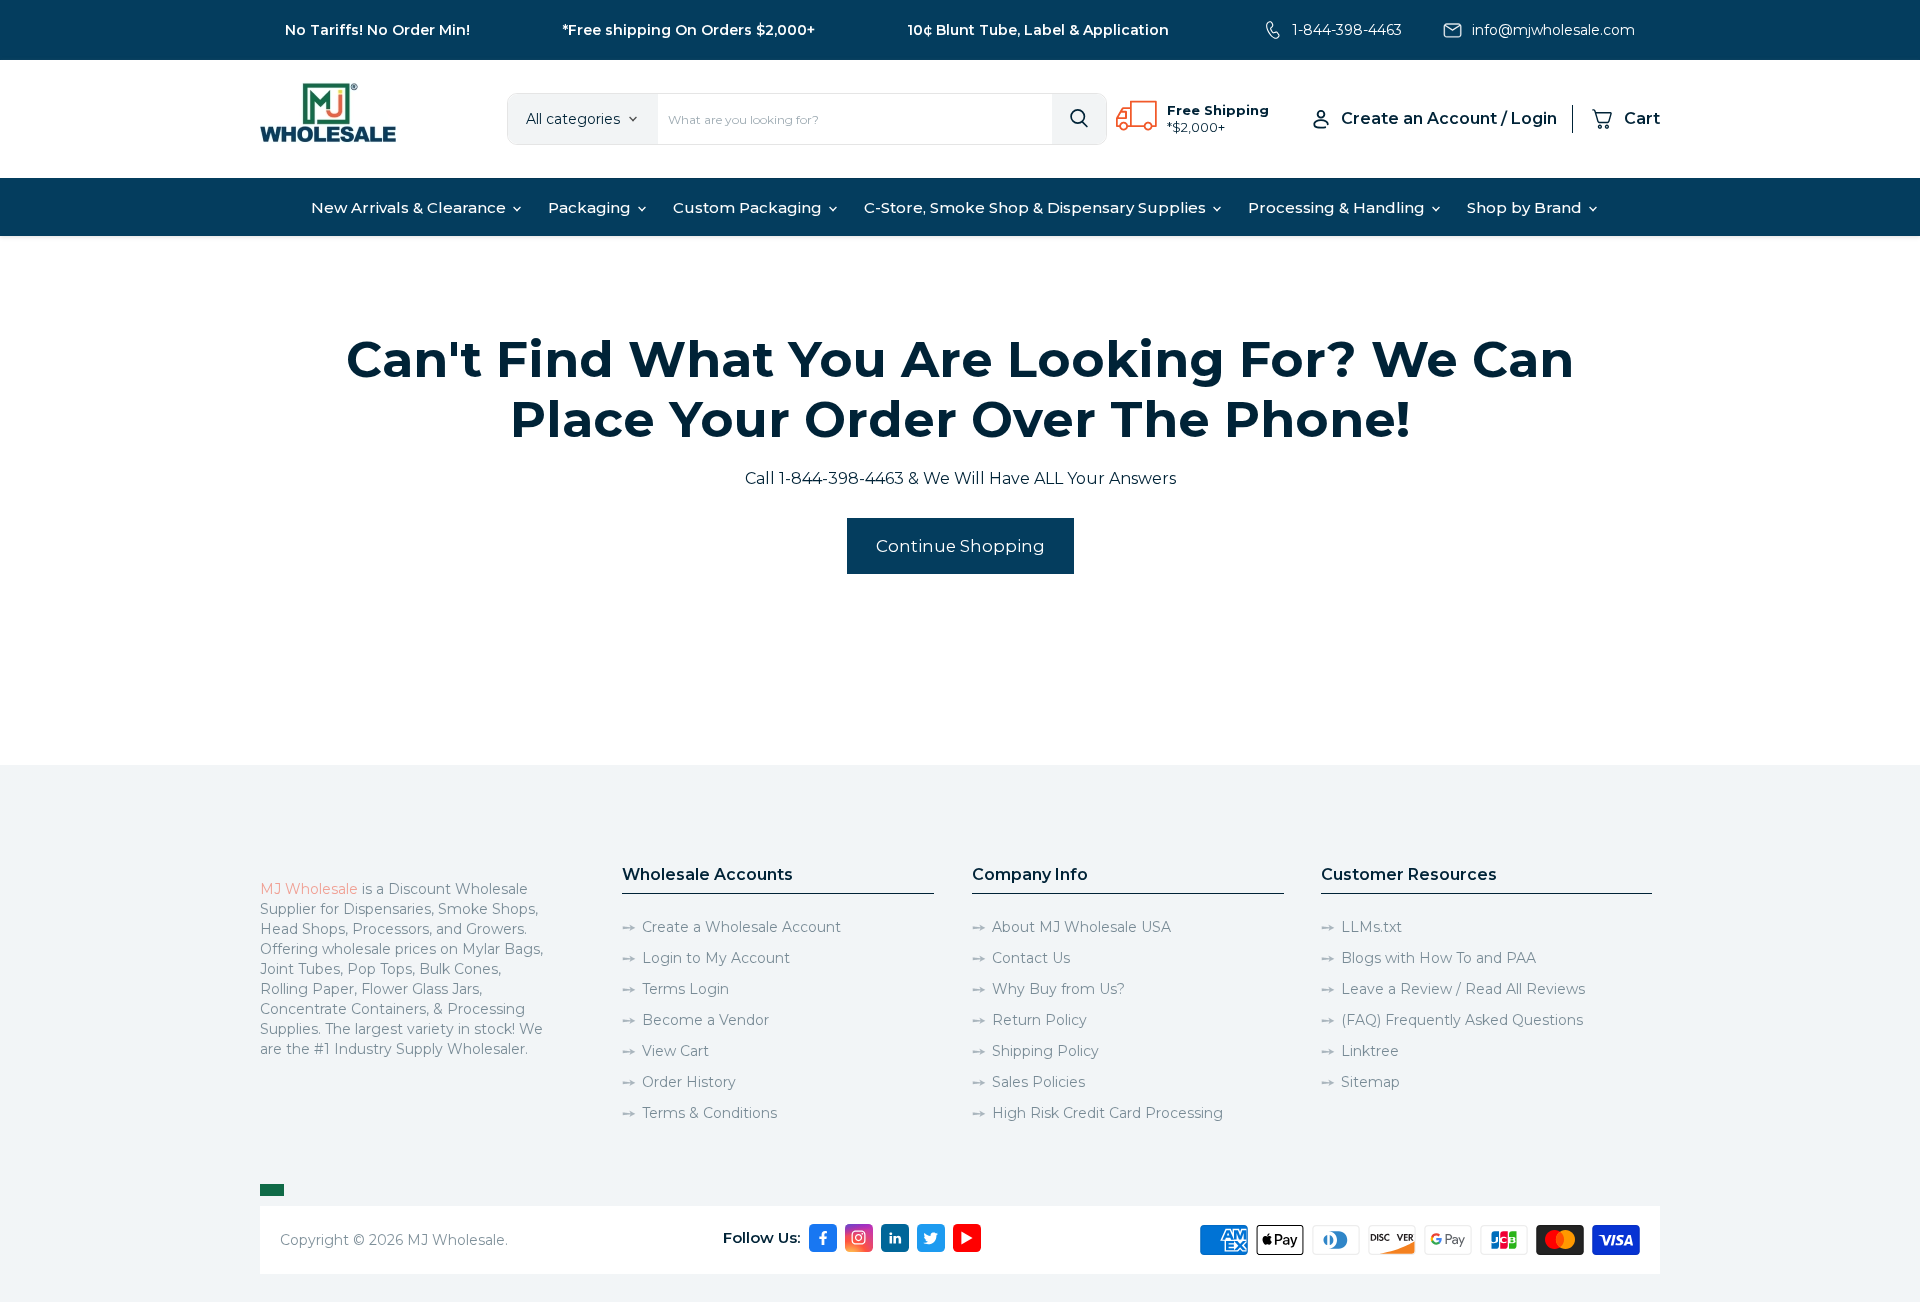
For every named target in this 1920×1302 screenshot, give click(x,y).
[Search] (1079, 119)
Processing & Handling (1338, 207)
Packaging (591, 207)
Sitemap (1370, 1082)
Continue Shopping (960, 546)
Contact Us (1031, 958)
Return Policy (1039, 1020)
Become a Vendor (705, 1020)
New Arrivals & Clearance (410, 207)
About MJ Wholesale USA (1081, 927)
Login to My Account (716, 958)
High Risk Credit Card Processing (1107, 1113)
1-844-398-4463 (1347, 30)
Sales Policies (1038, 1082)
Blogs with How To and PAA (1438, 958)
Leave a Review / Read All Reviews (1463, 989)
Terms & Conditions (709, 1113)
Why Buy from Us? (1058, 989)
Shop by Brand (1526, 207)
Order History (689, 1082)
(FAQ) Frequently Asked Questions (1462, 1020)
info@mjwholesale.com (1553, 30)
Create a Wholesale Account (741, 927)
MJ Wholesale (309, 889)
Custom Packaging (749, 207)
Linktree (1370, 1051)
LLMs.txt (1371, 927)
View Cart (675, 1051)
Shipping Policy (1045, 1051)
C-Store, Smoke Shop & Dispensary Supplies (1037, 207)
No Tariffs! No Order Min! (377, 30)
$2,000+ (1198, 127)
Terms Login (685, 989)
